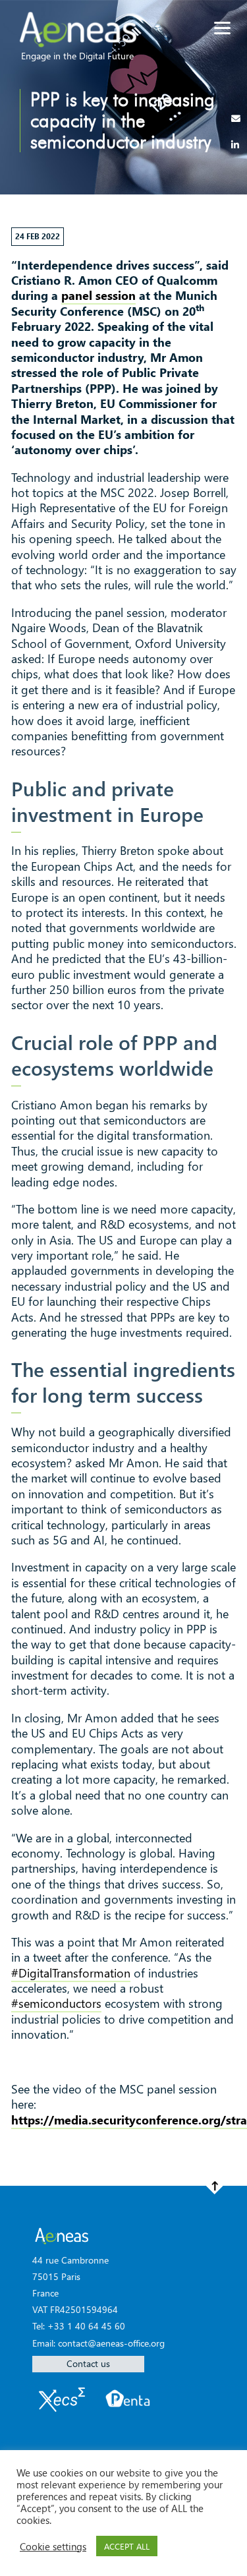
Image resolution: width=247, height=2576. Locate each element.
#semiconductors (56, 2003)
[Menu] (222, 28)
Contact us (88, 2363)
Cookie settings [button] (53, 2546)
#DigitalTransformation (71, 1973)
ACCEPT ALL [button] (127, 2546)
